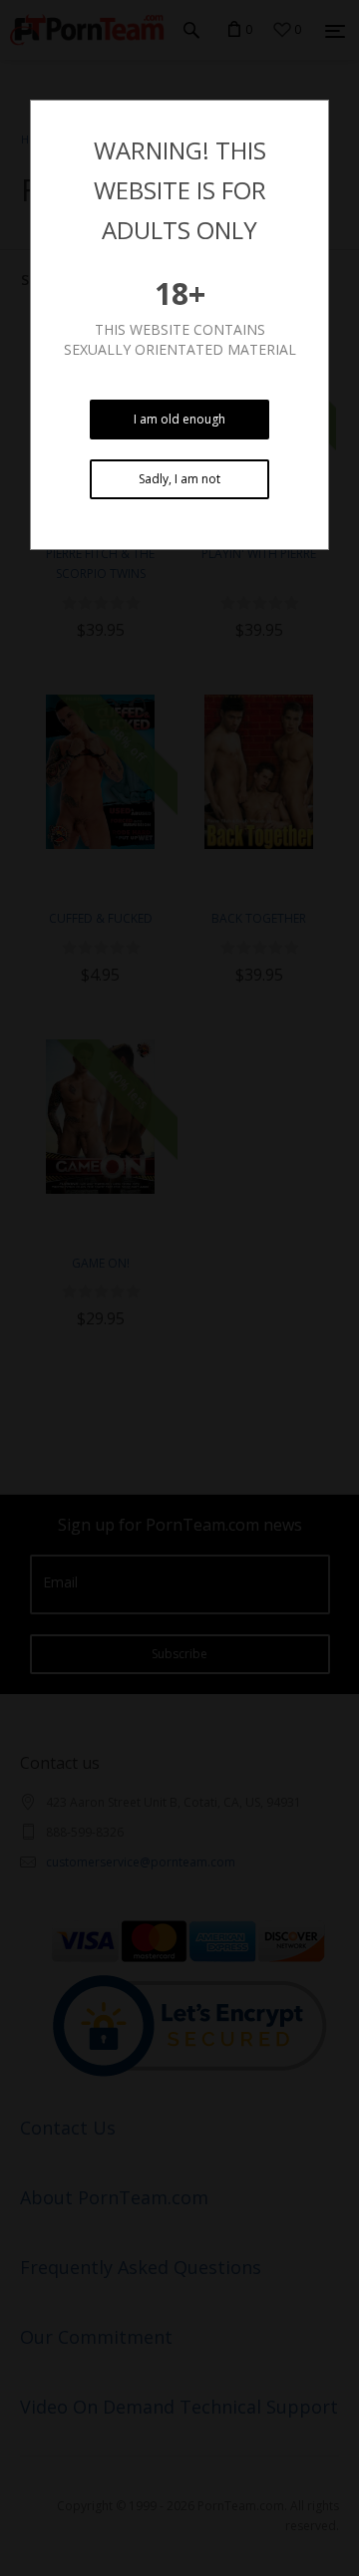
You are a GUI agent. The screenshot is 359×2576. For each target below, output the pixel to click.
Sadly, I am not (179, 479)
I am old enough (179, 419)
